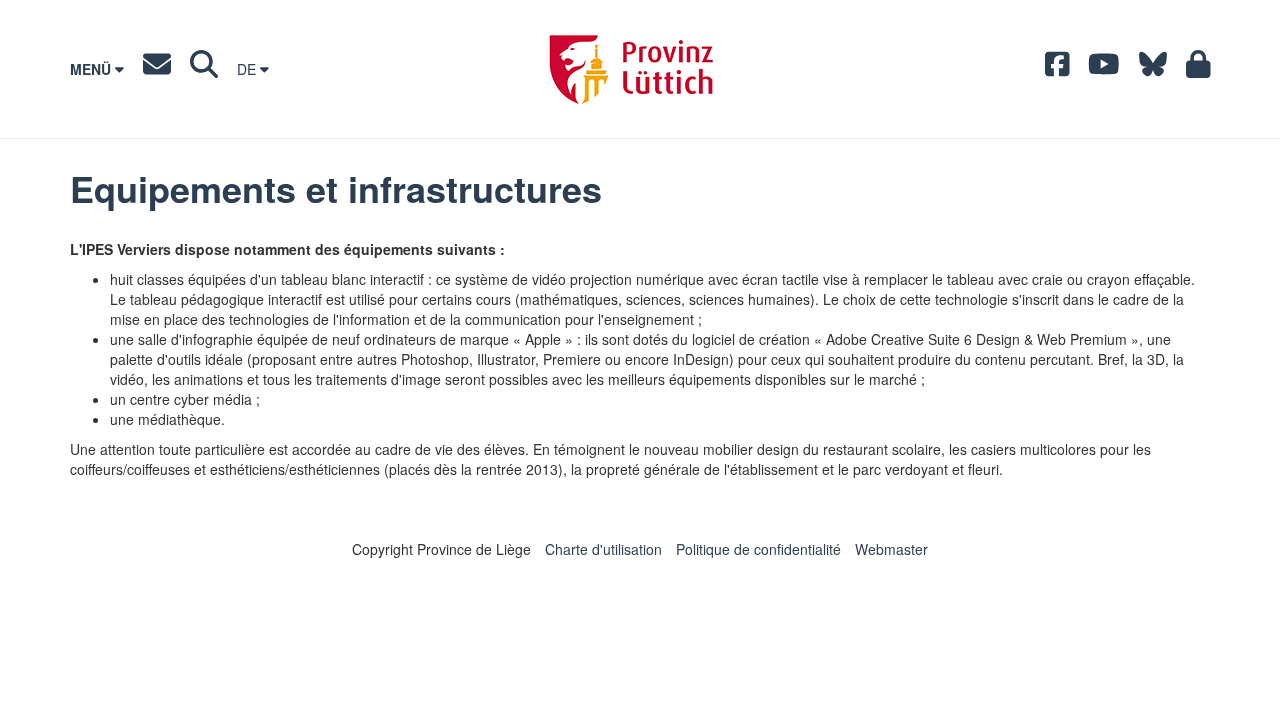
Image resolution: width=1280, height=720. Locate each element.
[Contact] (157, 69)
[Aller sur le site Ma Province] (1198, 69)
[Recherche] (204, 69)
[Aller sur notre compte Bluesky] (1153, 69)
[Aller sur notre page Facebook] (1057, 69)
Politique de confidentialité (758, 549)
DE (248, 69)
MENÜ (92, 69)
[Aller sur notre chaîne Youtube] (1104, 69)
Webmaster (891, 549)
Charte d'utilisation (603, 549)
